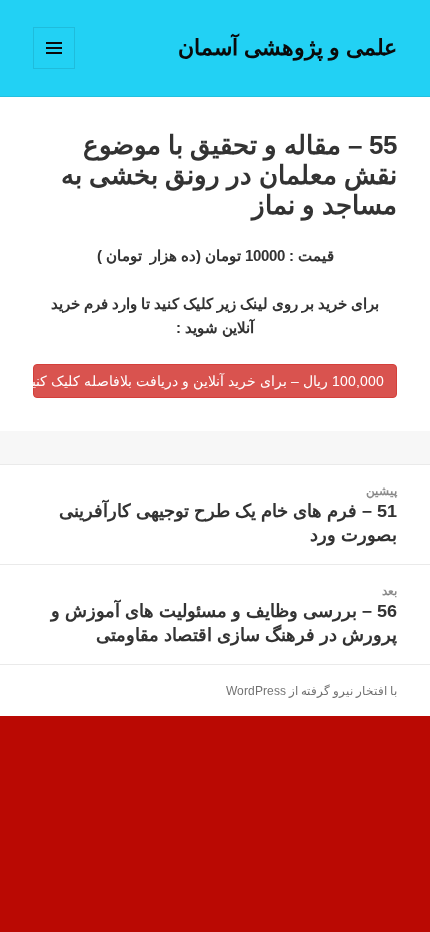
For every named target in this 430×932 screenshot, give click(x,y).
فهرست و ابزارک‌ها (53, 68)
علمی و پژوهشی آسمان (287, 47)
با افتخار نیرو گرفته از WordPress (311, 691)
